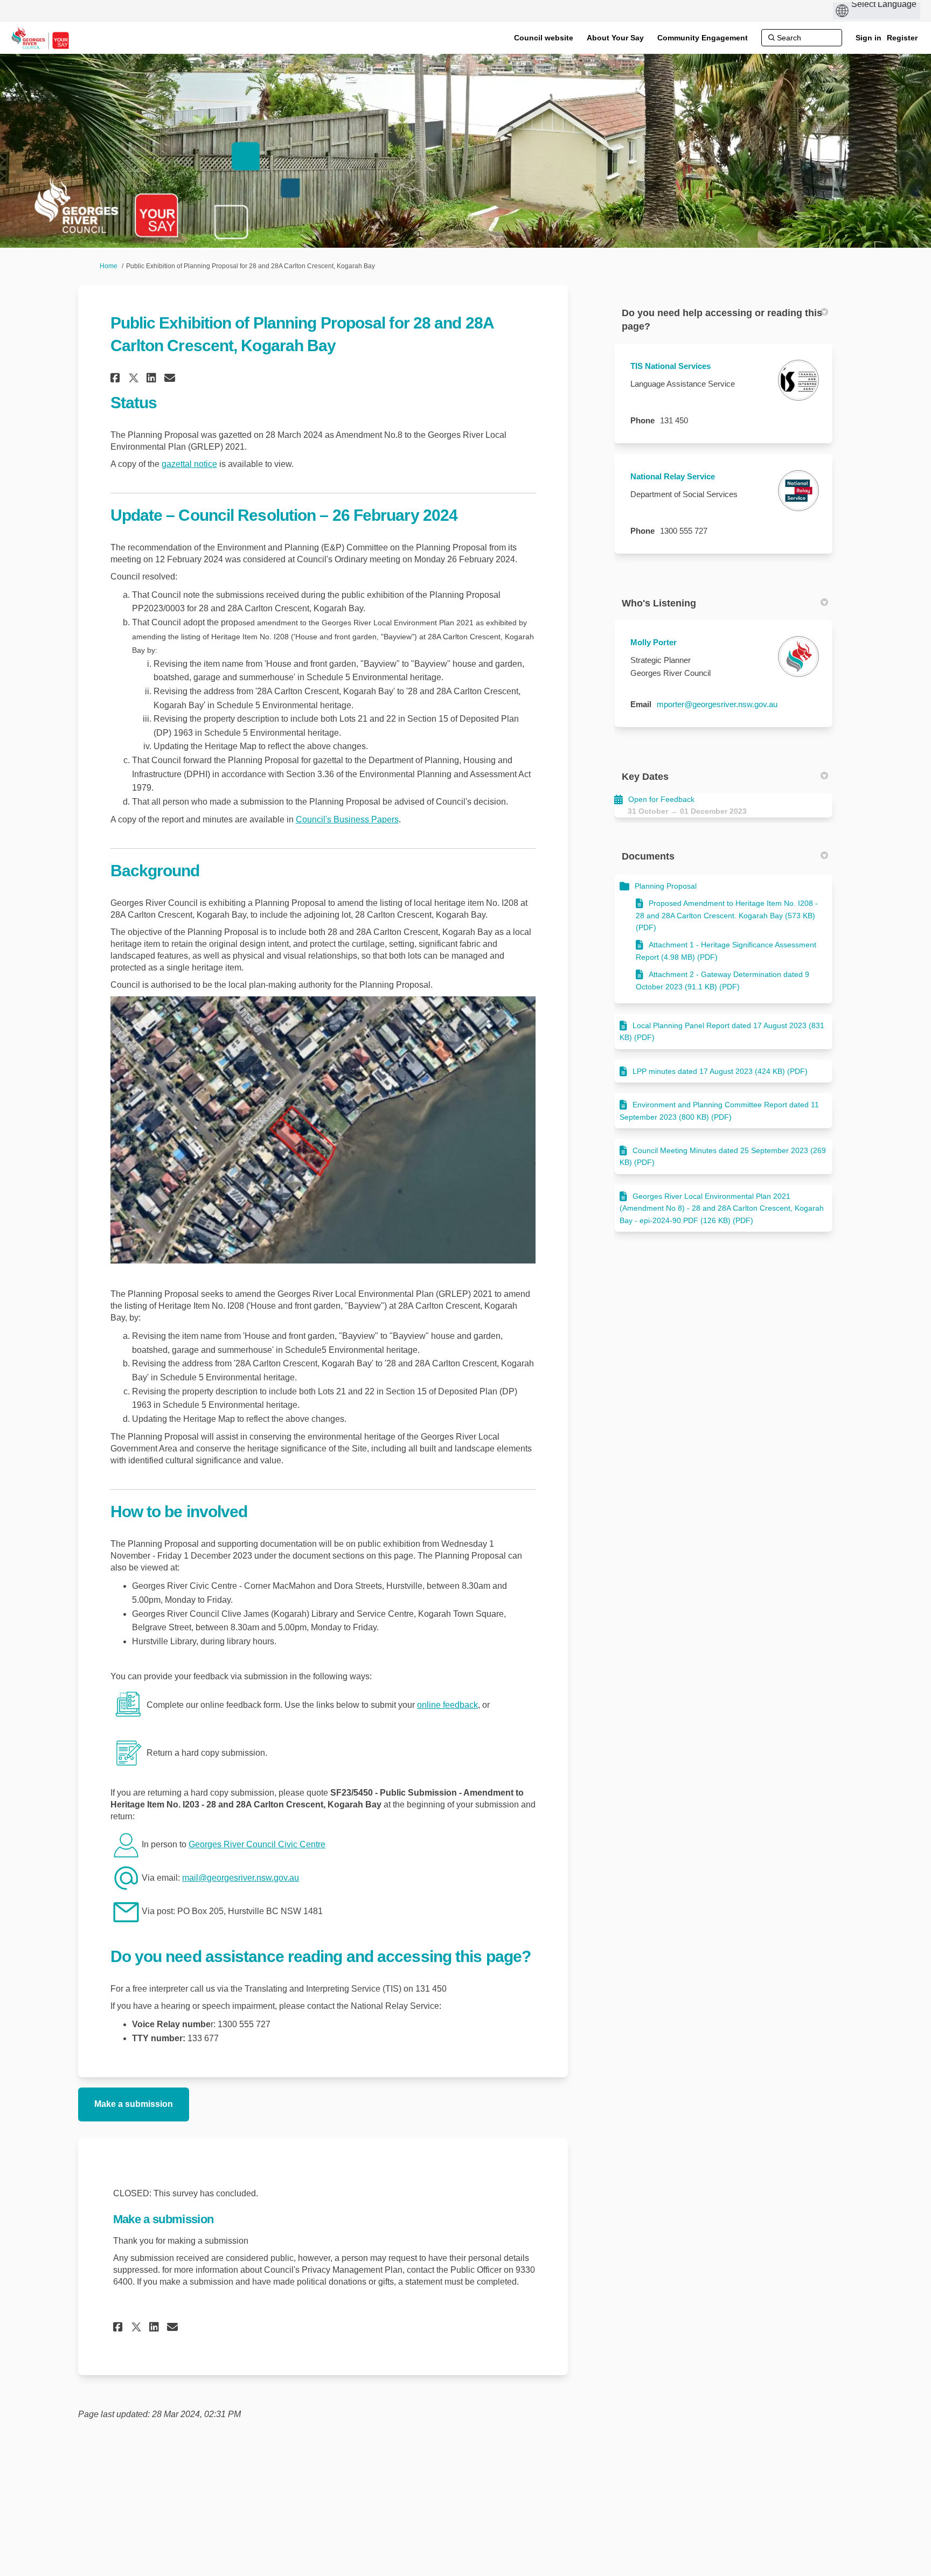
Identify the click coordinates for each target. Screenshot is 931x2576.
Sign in (869, 38)
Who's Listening (659, 603)
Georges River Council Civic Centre (257, 1844)
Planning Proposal (666, 886)
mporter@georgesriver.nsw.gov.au (717, 704)
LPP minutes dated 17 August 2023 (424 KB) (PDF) (720, 1071)
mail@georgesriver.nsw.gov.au (241, 1878)
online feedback (447, 1705)
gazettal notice (189, 464)
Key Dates (645, 777)
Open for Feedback (661, 799)
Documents (648, 856)
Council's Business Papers (347, 819)
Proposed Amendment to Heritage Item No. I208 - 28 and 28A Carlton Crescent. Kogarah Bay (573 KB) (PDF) (727, 915)
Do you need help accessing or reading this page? (722, 320)
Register (902, 38)
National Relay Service (673, 476)
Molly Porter (654, 642)
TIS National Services (671, 366)
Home (109, 266)
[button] (117, 378)
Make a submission (134, 2104)
